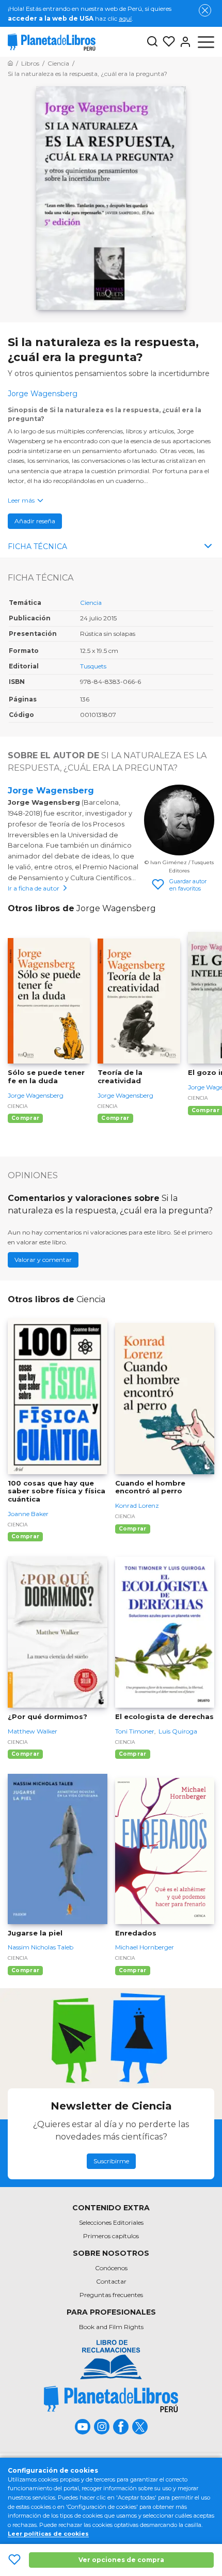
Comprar (25, 1118)
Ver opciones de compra (121, 2560)
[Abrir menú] (206, 42)
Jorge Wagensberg (51, 791)
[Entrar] (183, 42)
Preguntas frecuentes (111, 2295)
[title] (111, 2399)
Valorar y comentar (43, 1260)
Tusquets (93, 666)
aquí (125, 18)
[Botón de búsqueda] (152, 42)
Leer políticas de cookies (48, 2534)
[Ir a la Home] (10, 63)
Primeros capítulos (111, 2236)
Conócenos (111, 2268)
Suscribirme (111, 2161)
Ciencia (91, 603)
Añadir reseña (35, 521)
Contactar (111, 2281)
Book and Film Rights (111, 2327)
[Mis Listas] (167, 42)
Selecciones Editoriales (111, 2222)
